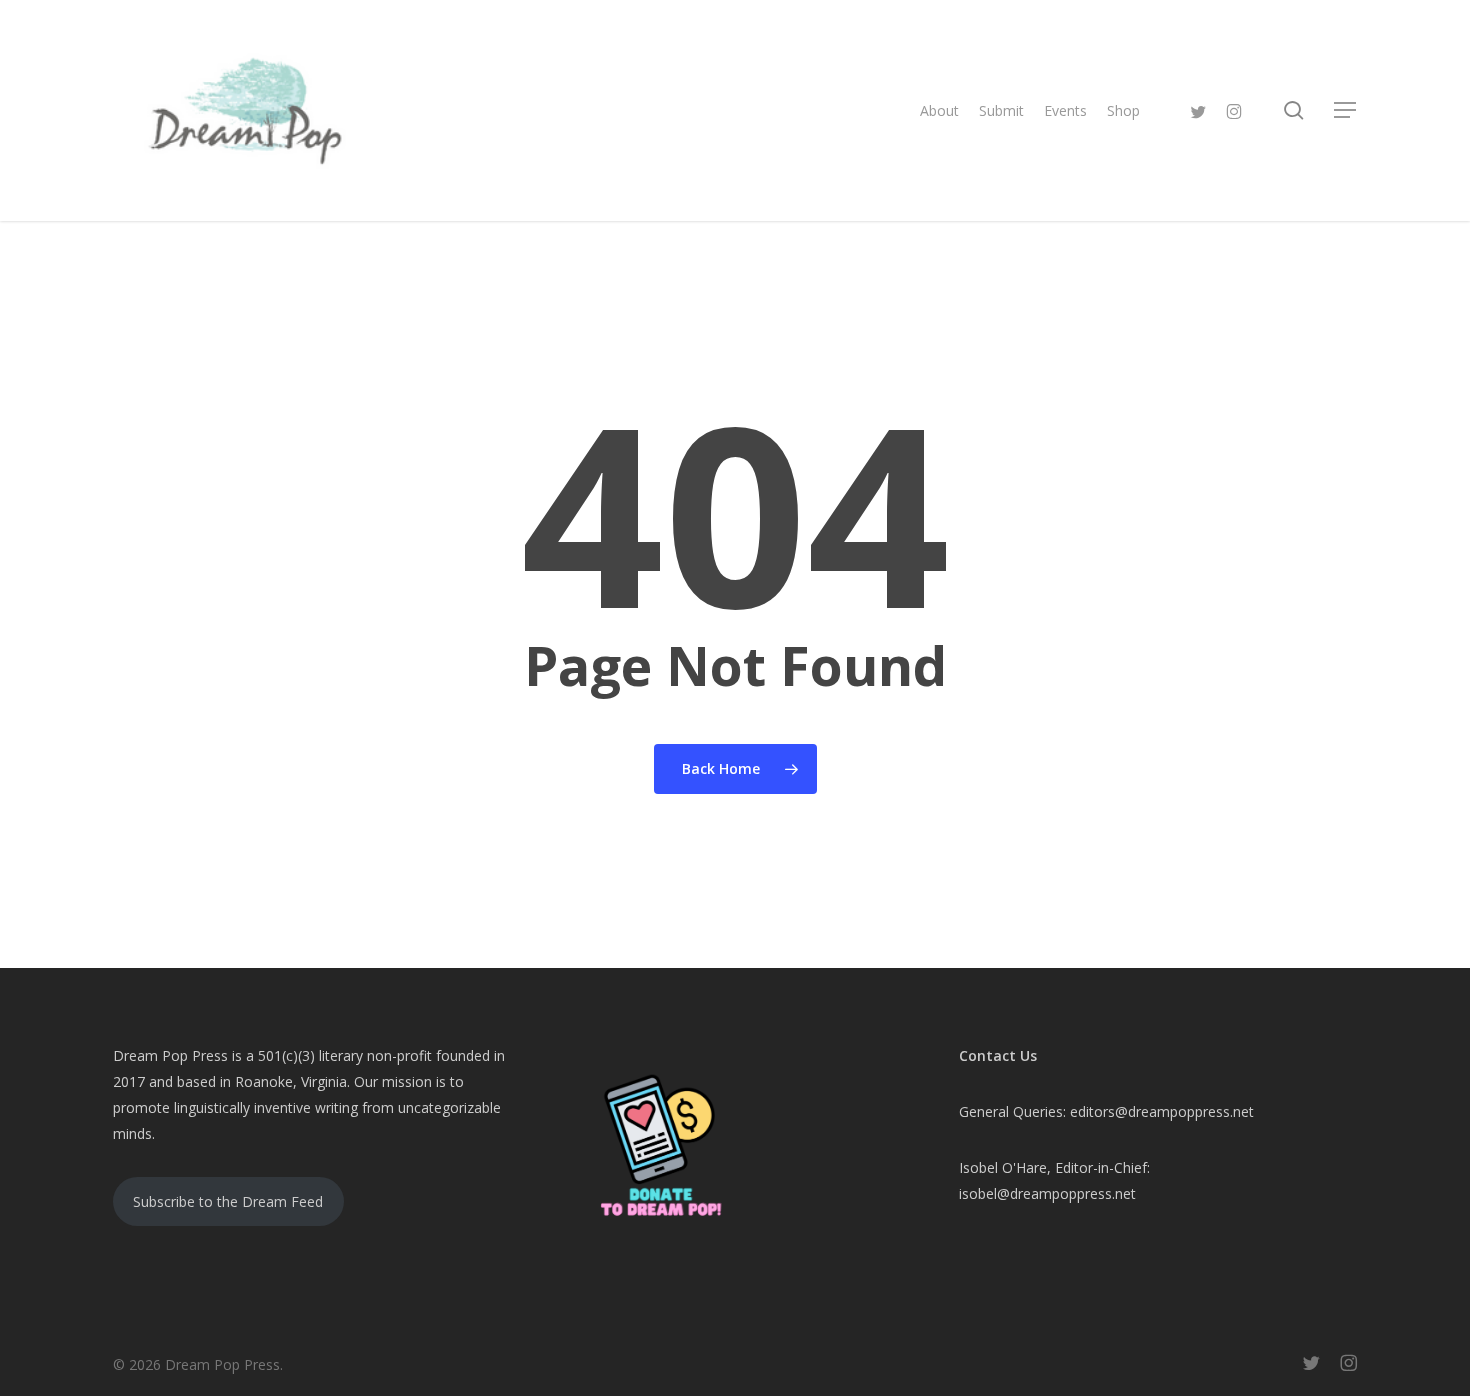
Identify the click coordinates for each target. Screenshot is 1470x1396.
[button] (1346, 110)
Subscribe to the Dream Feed (228, 1201)
